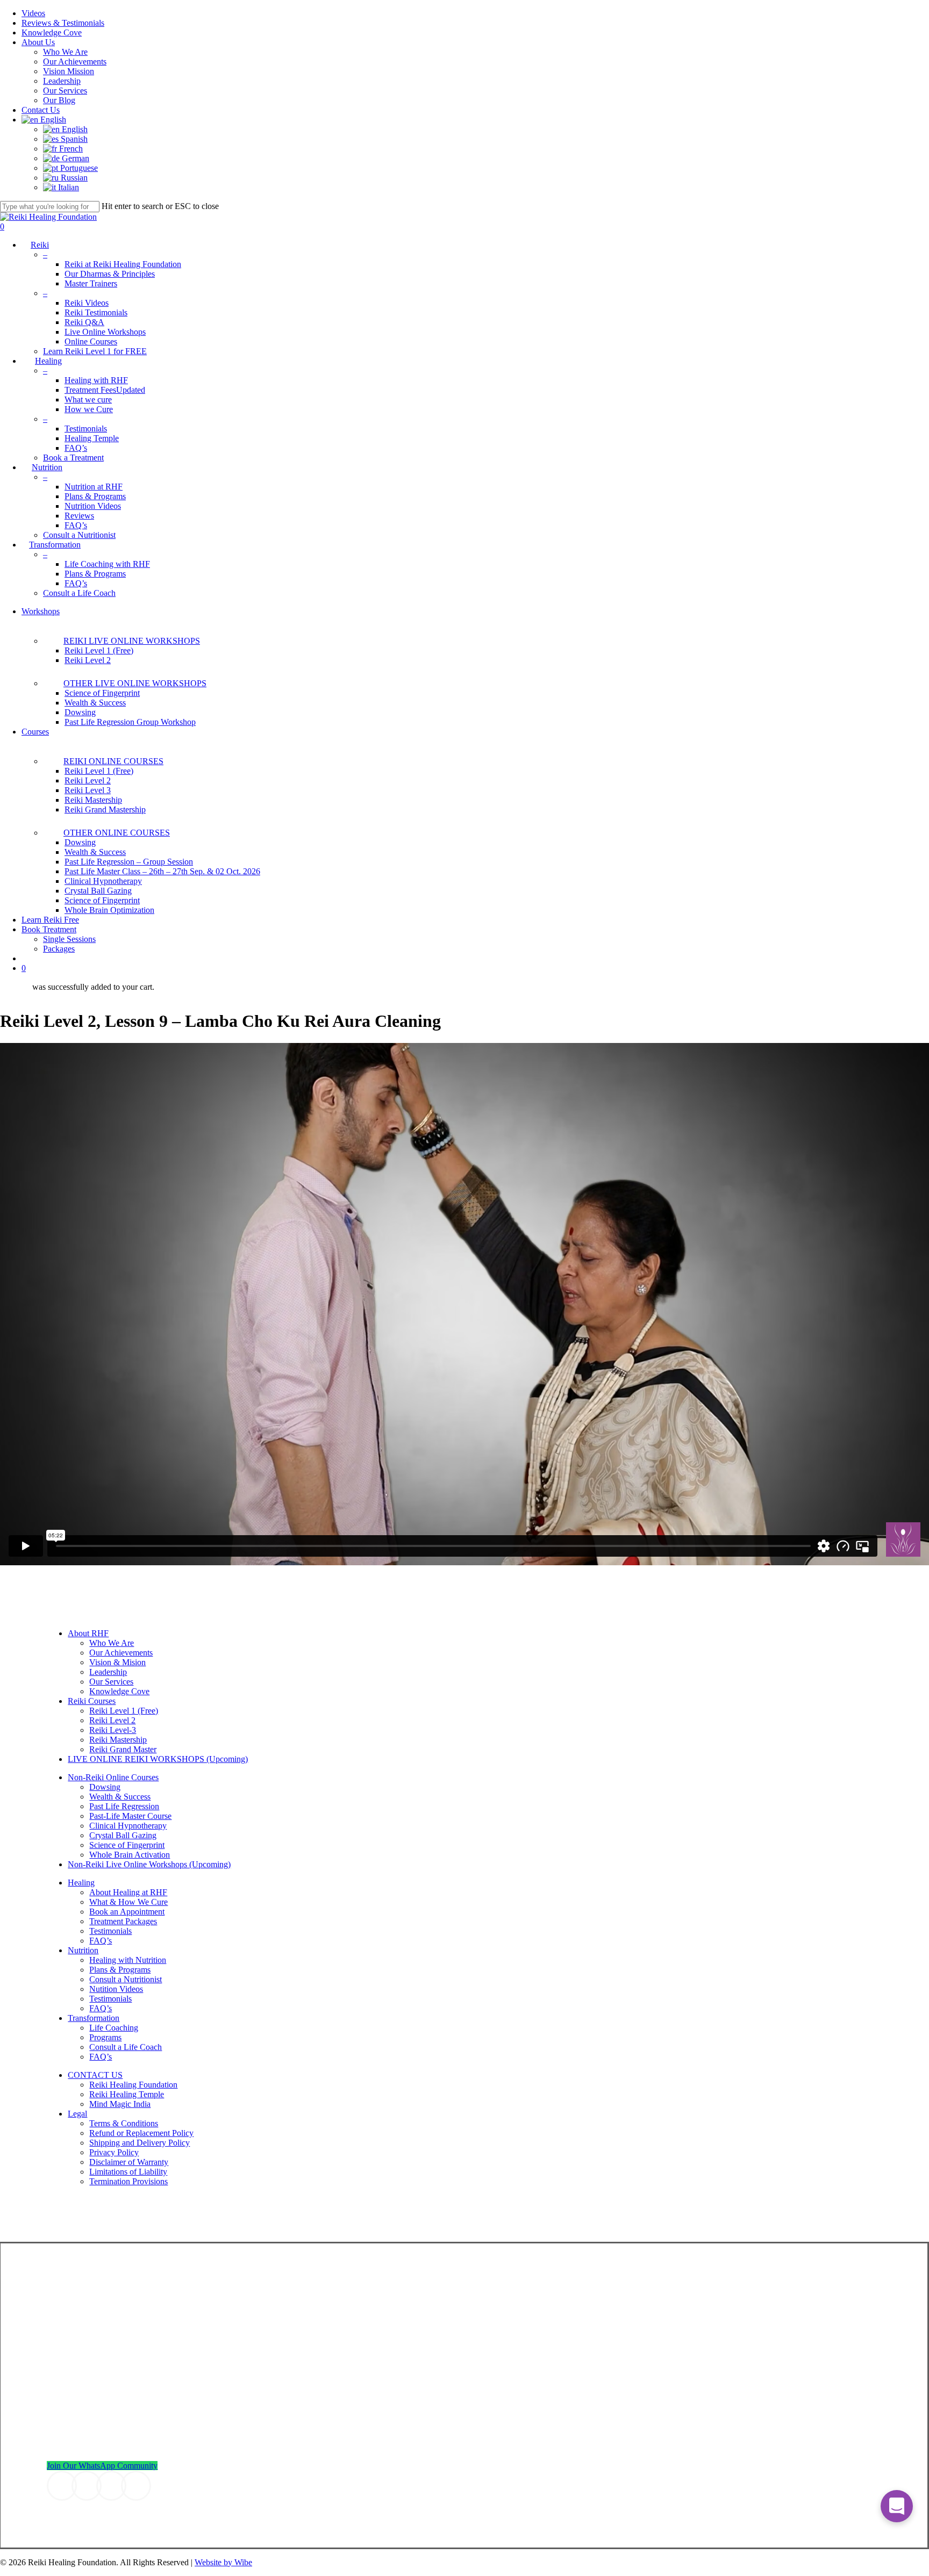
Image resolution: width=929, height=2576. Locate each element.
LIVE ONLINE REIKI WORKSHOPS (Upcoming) (158, 1759)
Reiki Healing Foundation (133, 2085)
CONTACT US (95, 2075)
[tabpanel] (464, 1304)
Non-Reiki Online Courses (113, 1777)
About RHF (88, 1633)
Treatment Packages (123, 1921)
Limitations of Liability (128, 2172)
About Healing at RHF (128, 1892)
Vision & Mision (117, 1662)
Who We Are (112, 1643)
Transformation (94, 2018)
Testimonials (110, 1931)
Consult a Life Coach (126, 2047)
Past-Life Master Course (130, 1816)
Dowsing (105, 1787)
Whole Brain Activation (130, 1855)
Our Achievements (121, 1653)
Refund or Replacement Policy (141, 2133)
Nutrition (83, 1950)
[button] (102, 2466)
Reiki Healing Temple (127, 2094)
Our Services (111, 1682)
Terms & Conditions (124, 2123)
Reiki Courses (92, 1701)
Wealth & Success (120, 1797)
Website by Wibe (223, 2562)
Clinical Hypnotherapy (128, 1826)
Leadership (108, 1672)
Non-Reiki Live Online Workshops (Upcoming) (149, 1864)
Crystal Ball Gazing (123, 1835)
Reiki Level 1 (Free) (124, 1711)
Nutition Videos (116, 1989)
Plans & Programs (120, 1970)
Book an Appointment (127, 1912)
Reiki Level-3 (113, 1730)
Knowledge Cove (119, 1691)
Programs (105, 2037)
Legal (77, 2114)
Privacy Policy (114, 2152)
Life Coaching (114, 2028)
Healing (81, 1883)
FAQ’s (101, 1941)
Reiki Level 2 (112, 1720)
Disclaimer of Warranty (129, 2162)
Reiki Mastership (118, 1740)
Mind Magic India (120, 2104)
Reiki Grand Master (123, 1749)
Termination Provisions (128, 2181)
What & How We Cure (128, 1902)
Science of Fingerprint (127, 1845)
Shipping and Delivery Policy (140, 2143)
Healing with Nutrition (128, 1960)
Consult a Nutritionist (126, 1979)
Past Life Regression (124, 1806)
